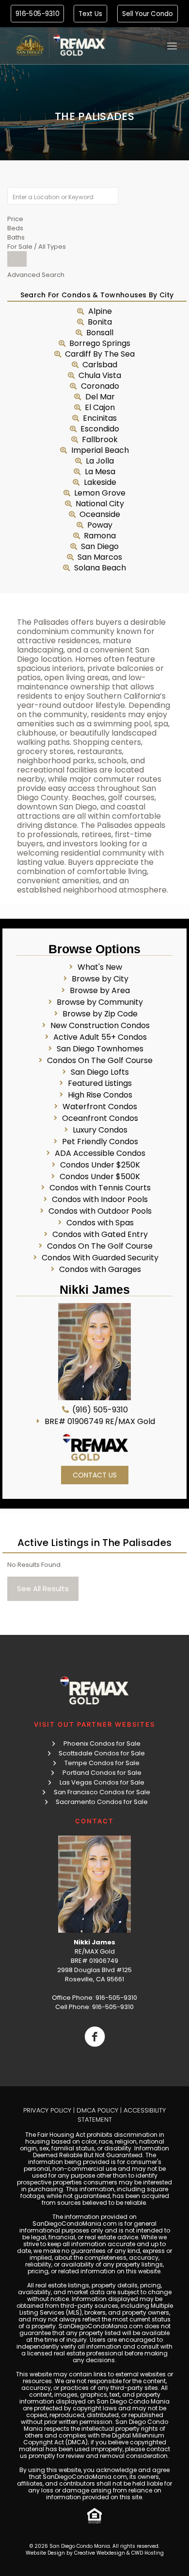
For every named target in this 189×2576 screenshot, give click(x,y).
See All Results (43, 1589)
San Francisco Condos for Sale (102, 1792)
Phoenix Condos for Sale (102, 1743)
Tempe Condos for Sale (102, 1763)
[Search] (17, 259)
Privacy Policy (47, 2110)
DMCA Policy (97, 2110)
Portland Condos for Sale (102, 1773)
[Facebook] (94, 2037)
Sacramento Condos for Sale (102, 1802)
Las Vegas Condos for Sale (102, 1782)
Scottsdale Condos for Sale (102, 1753)
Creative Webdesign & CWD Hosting (119, 2553)
